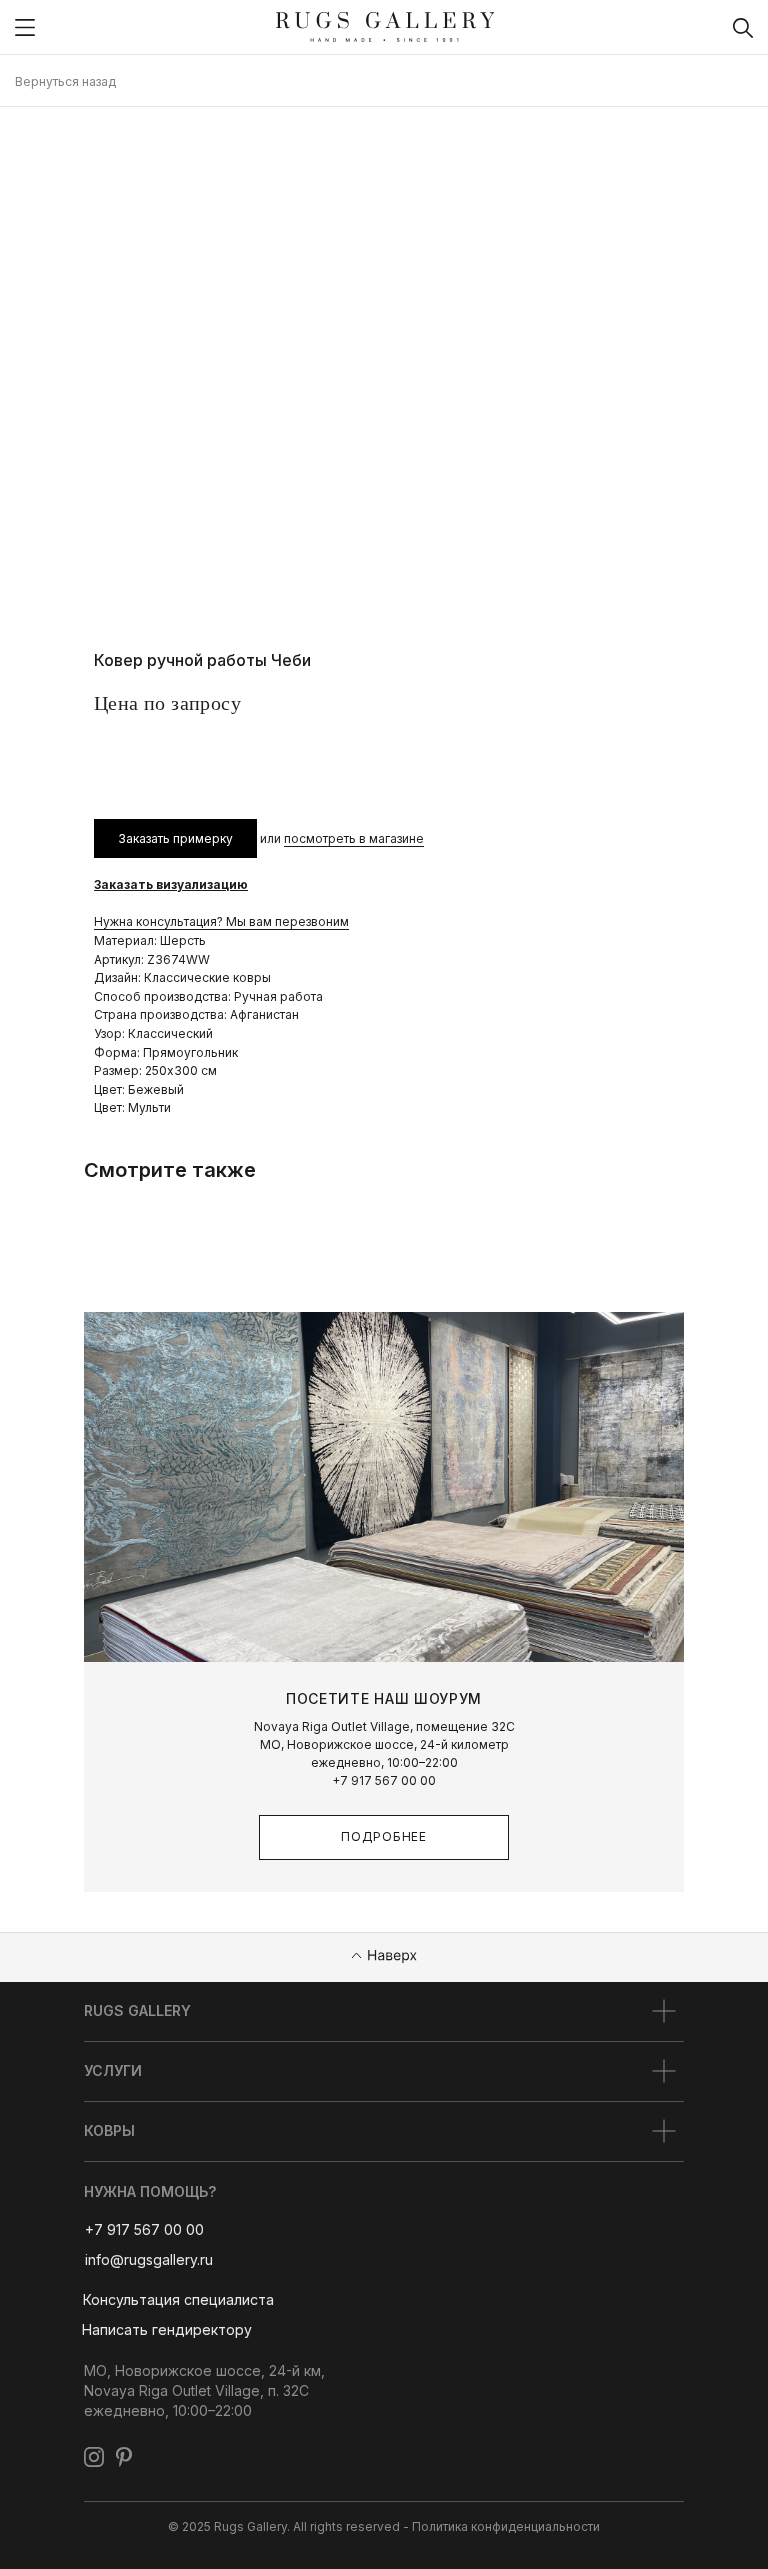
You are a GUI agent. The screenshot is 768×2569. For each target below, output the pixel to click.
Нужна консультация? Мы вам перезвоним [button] (221, 921)
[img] (25, 27)
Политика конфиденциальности (506, 2526)
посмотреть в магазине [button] (354, 838)
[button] (178, 2301)
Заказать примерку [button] (175, 838)
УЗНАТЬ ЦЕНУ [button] (174, 756)
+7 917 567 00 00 (384, 1780)
